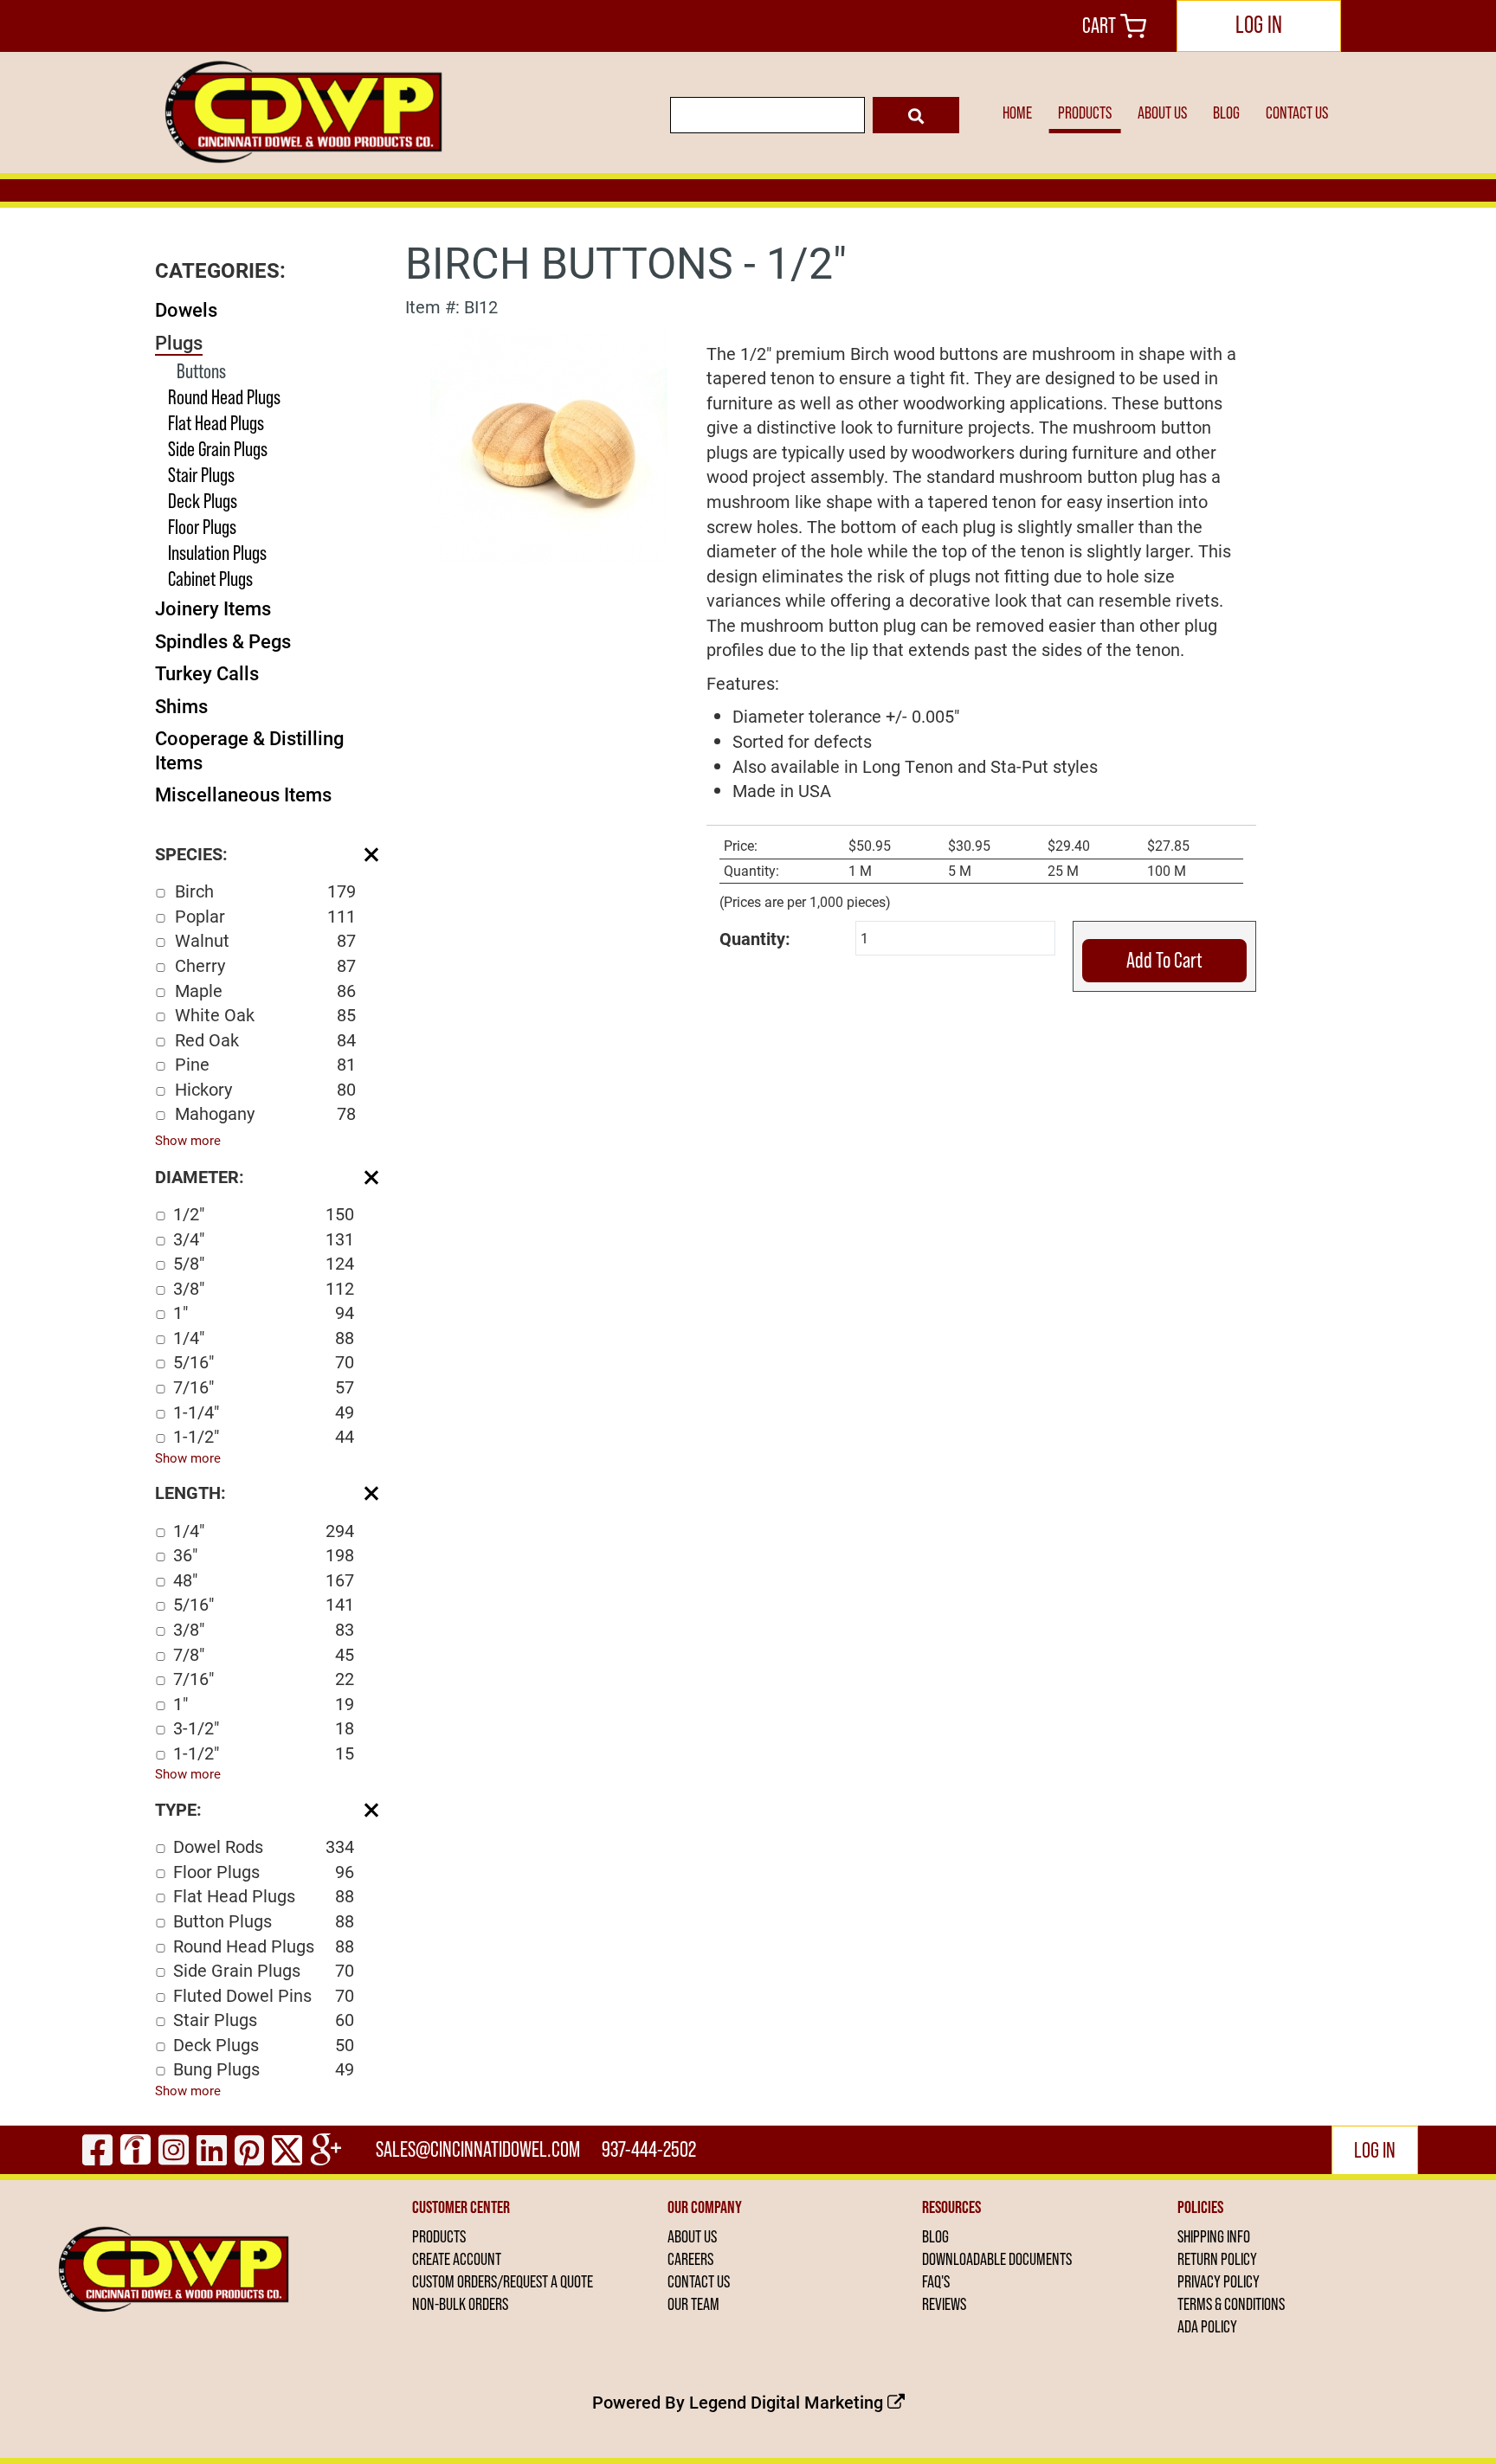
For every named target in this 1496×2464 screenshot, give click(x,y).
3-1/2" (264, 1727)
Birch (265, 891)
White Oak (265, 1014)
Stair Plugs (201, 475)
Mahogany (265, 1113)
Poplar (265, 916)
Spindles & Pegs (223, 641)
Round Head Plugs (224, 397)
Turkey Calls (207, 673)
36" (264, 1554)
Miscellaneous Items (243, 794)
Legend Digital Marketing (788, 2402)
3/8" (264, 1288)
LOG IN (1259, 24)
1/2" (264, 1213)
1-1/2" (264, 1436)
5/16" (264, 1361)
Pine (265, 1064)
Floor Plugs (202, 527)
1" (264, 1312)
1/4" (264, 1337)
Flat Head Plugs (216, 423)
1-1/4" (264, 1412)
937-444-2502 (649, 2149)
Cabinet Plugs (210, 579)
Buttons (201, 371)
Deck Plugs (203, 501)
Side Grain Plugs (218, 449)
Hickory (265, 1089)
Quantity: (755, 938)
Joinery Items (213, 608)
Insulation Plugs (217, 553)
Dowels (186, 309)
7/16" (264, 1386)
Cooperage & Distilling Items (249, 750)
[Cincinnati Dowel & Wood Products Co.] (301, 113)
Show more (188, 1140)
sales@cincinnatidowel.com (478, 2149)
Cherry (265, 965)
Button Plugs (264, 1920)
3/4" (264, 1238)
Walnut (265, 940)
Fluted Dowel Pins (264, 1995)
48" (264, 1579)
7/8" (264, 1654)
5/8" (264, 1263)
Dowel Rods (264, 1846)
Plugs (179, 342)
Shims (181, 706)
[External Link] (549, 444)
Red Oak (265, 1039)
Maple (265, 990)
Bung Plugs (264, 2068)
